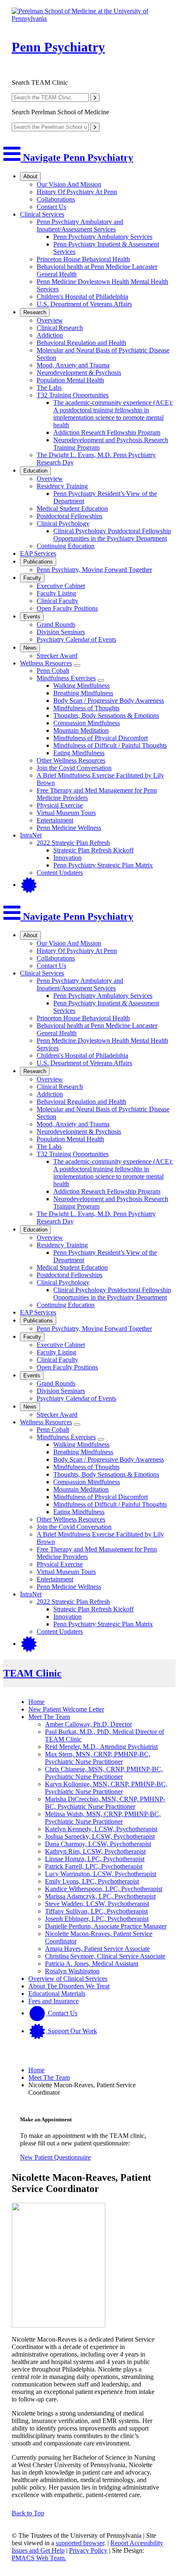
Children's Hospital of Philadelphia (82, 297)
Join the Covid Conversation (74, 768)
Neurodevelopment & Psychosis (79, 373)
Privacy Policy (88, 2550)
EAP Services (38, 553)
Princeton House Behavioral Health (83, 259)
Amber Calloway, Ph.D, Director (88, 1724)
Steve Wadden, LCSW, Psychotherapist (97, 1904)
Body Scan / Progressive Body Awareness (109, 701)
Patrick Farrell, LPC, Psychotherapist (94, 1866)
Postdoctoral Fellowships (70, 516)
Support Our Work (72, 2031)
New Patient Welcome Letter (66, 1709)
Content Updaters (60, 873)
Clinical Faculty (57, 601)
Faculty (32, 578)
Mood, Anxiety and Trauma (73, 365)
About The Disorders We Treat (69, 1986)
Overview (50, 320)
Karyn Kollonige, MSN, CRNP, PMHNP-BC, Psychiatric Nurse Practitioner (106, 1788)
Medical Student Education (72, 509)
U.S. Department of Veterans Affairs (84, 304)
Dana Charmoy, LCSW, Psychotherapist (98, 1844)
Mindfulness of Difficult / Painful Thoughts (110, 745)
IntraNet (31, 835)
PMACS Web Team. (39, 2558)
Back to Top (28, 2513)
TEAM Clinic (32, 1673)
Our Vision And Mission (69, 184)
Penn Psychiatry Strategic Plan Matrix (103, 865)
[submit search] (95, 97)
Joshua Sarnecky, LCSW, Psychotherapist (100, 1836)
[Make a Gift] (29, 885)
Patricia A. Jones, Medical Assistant (92, 1964)
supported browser (80, 2543)
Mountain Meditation (81, 730)
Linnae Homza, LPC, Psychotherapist (95, 1859)
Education (35, 471)
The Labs (49, 388)
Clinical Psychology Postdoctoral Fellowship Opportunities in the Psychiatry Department (112, 535)
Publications (38, 562)
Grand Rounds (56, 624)
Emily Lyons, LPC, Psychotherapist (92, 1881)
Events (32, 617)
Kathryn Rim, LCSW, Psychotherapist (95, 1851)
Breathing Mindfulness (83, 693)
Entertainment (55, 820)
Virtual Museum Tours (66, 813)
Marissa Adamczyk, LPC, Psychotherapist (100, 1896)
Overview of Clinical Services (68, 1979)
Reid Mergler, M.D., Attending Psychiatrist (101, 1747)
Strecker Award (57, 656)
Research (35, 312)
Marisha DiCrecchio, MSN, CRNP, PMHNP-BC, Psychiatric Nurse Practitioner (105, 1803)
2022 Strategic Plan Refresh (73, 843)
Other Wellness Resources (71, 760)
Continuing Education (66, 546)
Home (36, 1702)
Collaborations (56, 199)
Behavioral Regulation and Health (81, 343)
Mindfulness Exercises (66, 678)
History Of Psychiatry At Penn (77, 192)
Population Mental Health (70, 380)
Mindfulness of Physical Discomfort (101, 738)
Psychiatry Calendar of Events (76, 639)
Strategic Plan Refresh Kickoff (93, 850)
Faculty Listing (56, 593)
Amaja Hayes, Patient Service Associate (97, 1949)
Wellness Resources (46, 663)
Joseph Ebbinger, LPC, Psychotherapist (97, 1919)
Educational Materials (57, 1994)
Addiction (50, 335)
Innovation (67, 858)
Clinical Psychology (63, 523)
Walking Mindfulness (81, 686)
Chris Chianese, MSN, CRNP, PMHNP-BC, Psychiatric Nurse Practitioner (104, 1773)
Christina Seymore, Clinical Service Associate (105, 1956)
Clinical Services (42, 214)
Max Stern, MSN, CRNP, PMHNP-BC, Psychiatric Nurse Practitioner (98, 1758)
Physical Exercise (60, 805)
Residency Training (62, 486)
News (30, 648)
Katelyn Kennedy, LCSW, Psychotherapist (101, 1829)
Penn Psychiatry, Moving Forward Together (94, 570)
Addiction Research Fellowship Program (107, 432)
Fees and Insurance (53, 2001)
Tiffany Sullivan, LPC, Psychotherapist (96, 1911)
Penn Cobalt (53, 671)
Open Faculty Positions (67, 608)
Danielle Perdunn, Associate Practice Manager (106, 1926)
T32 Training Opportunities (73, 395)
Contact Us (51, 207)
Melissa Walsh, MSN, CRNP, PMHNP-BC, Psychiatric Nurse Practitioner (103, 1818)
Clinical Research (60, 328)
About (30, 176)
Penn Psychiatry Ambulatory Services (103, 237)
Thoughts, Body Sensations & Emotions (106, 715)
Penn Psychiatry (58, 47)
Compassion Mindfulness (87, 723)
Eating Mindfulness (79, 753)
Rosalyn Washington (72, 1971)
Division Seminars (61, 632)
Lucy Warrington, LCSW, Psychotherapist (101, 1874)
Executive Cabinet (61, 586)
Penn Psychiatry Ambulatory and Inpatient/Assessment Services (80, 225)
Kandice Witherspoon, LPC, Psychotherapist (104, 1889)
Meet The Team (49, 1717)
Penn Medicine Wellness (69, 828)
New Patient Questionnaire (55, 2157)
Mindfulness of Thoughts (86, 708)
